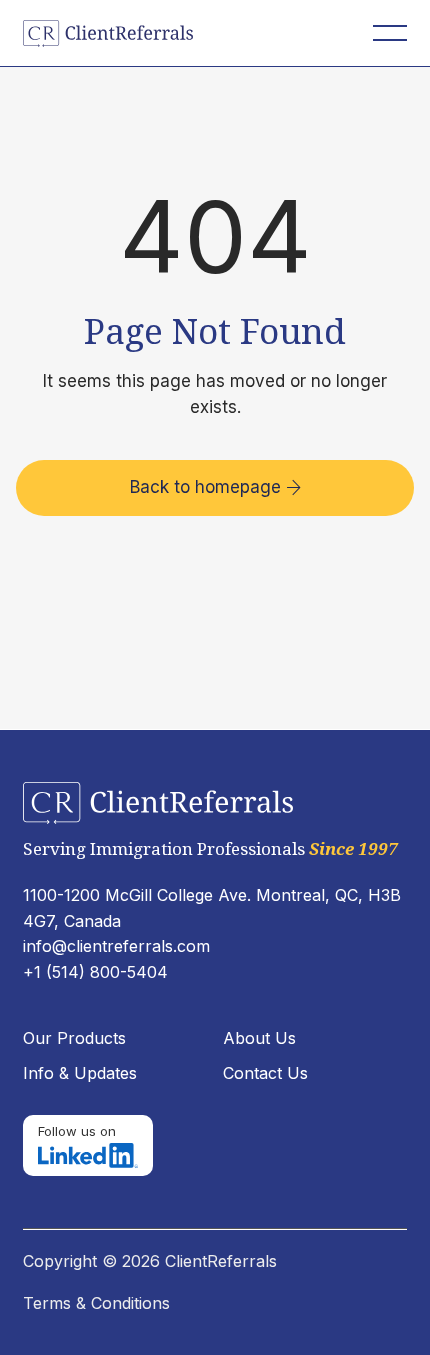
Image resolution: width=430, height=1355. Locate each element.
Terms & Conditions (96, 1303)
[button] (390, 33)
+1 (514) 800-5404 (95, 972)
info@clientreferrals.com (116, 946)
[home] (118, 33)
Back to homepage (215, 487)
